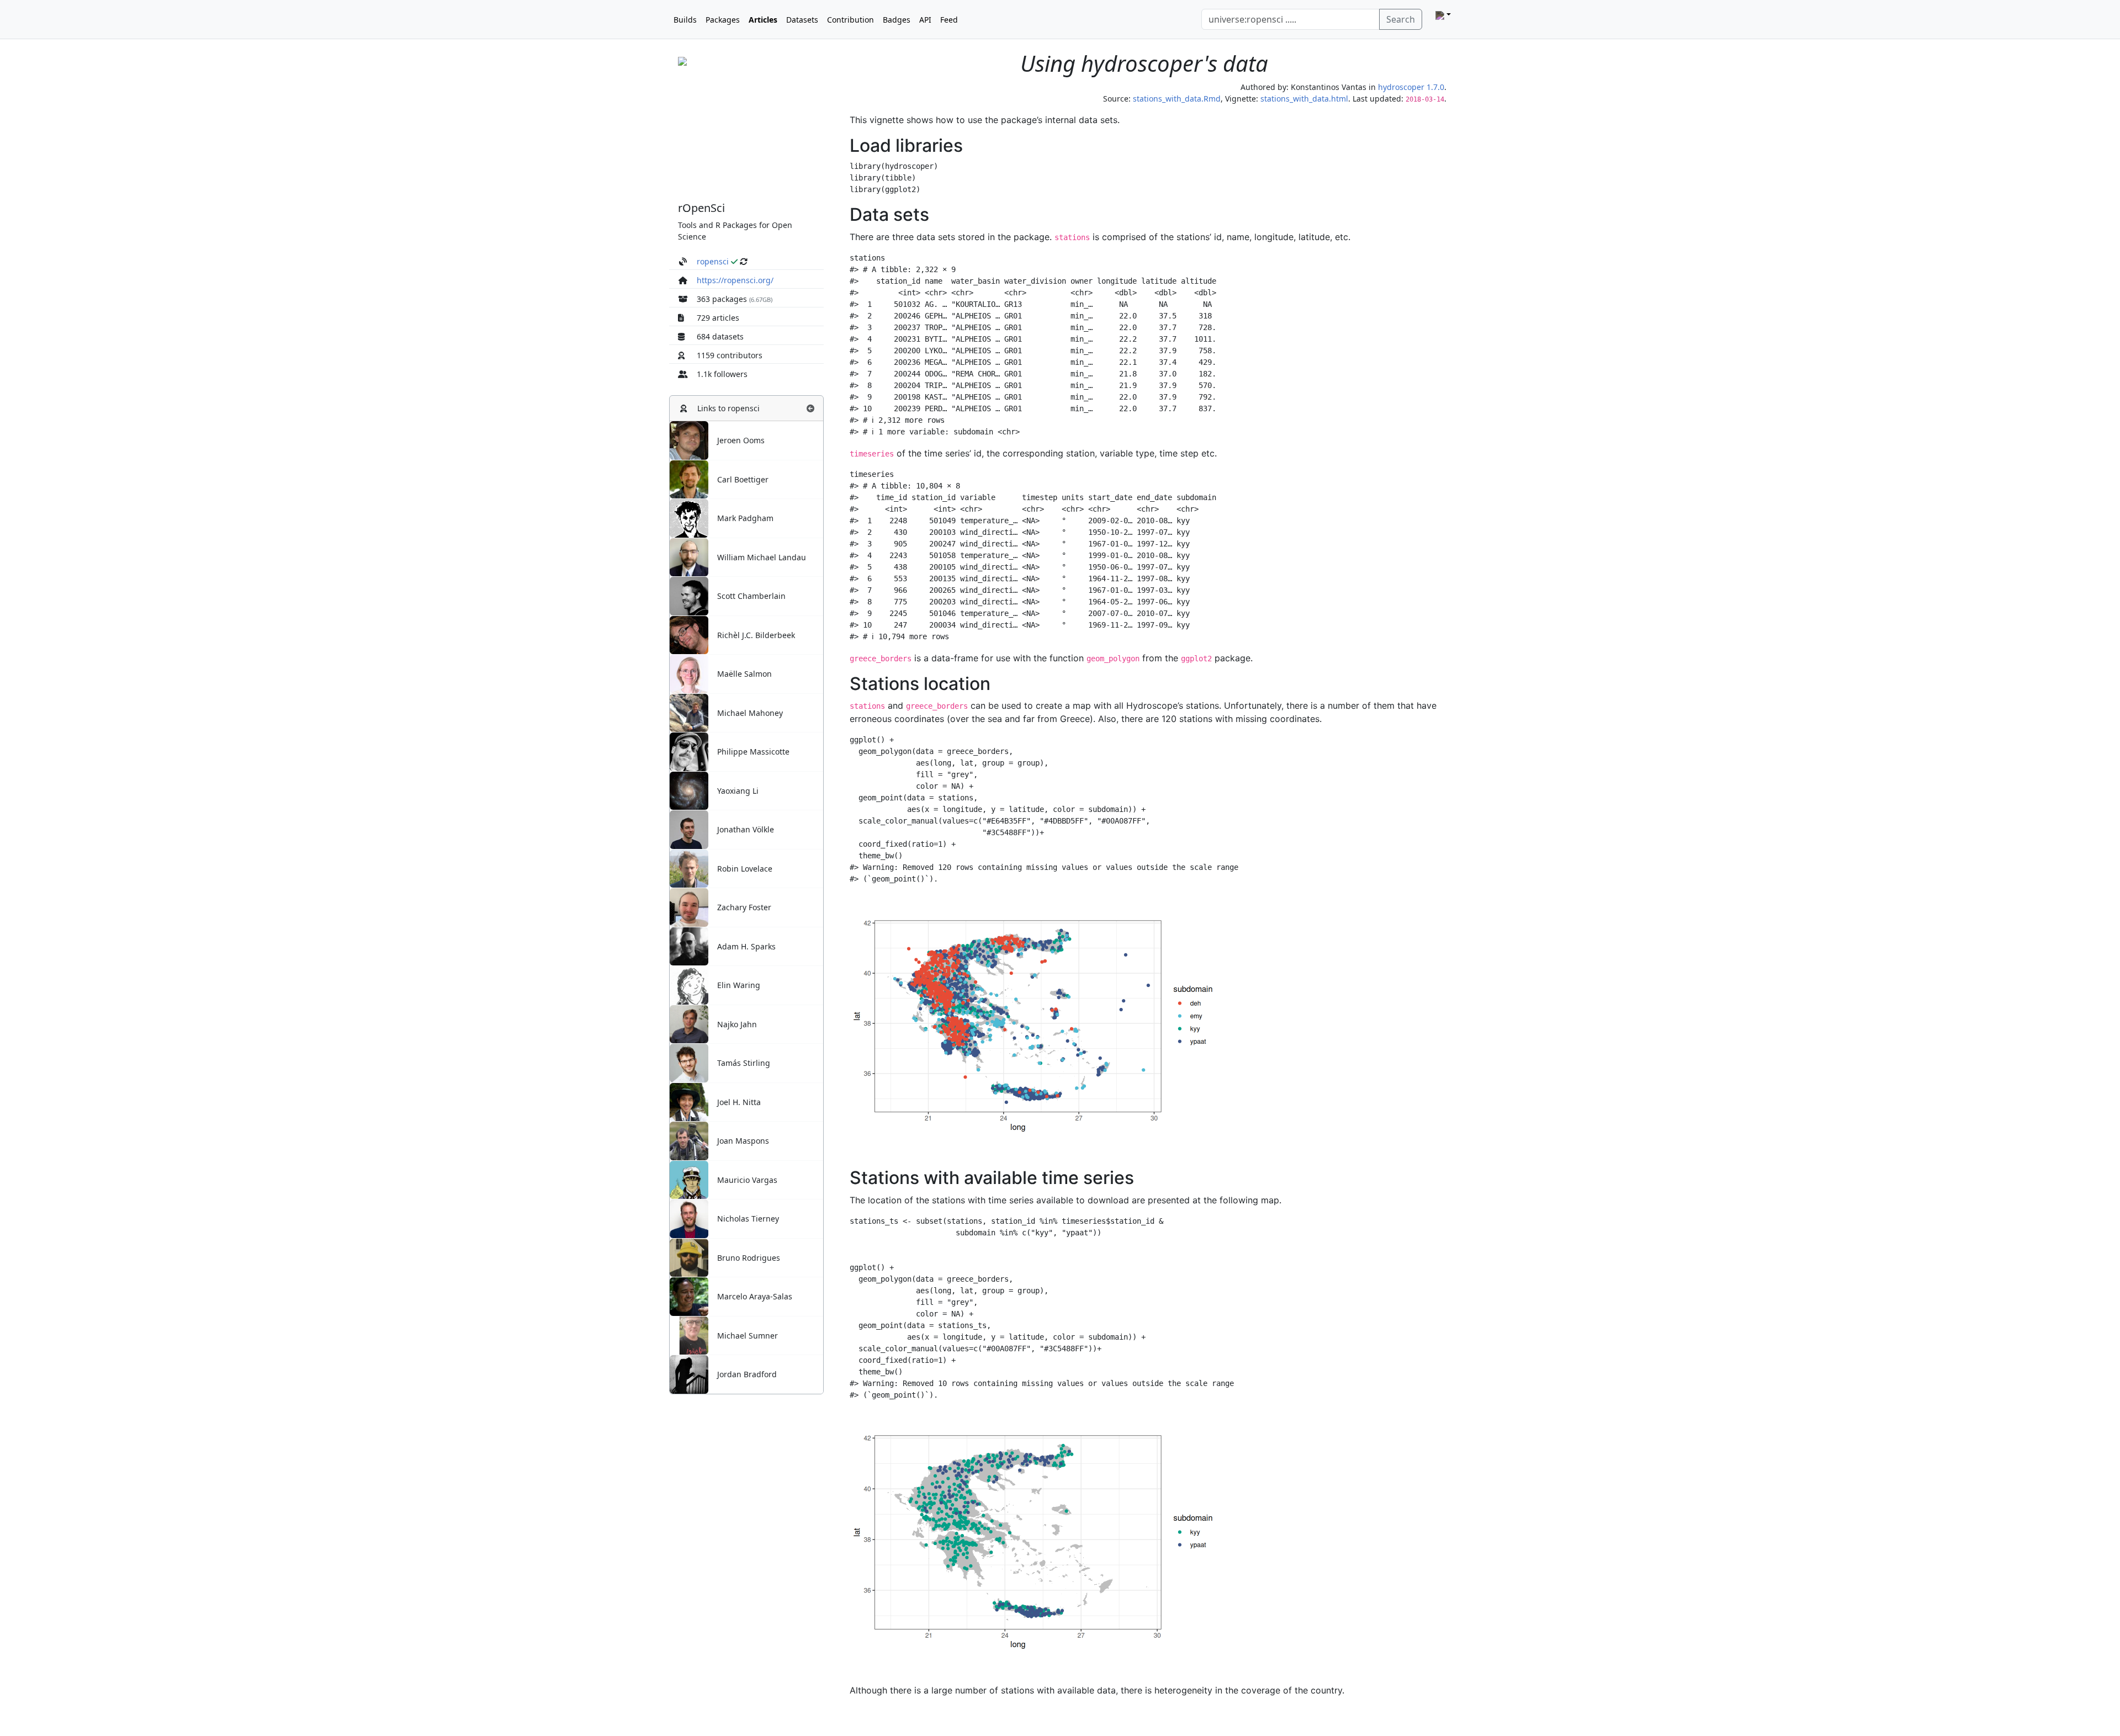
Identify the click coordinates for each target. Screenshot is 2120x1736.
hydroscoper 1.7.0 (1411, 87)
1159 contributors (730, 355)
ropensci (713, 261)
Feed (949, 20)
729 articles (718, 318)
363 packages (722, 299)
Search (1401, 19)
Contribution (850, 20)
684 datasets (720, 336)
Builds (685, 20)
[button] (810, 408)
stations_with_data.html (1304, 99)
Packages (723, 20)
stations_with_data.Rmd (1177, 99)
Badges (897, 20)
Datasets (802, 20)
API (925, 20)
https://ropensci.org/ (735, 280)
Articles (763, 20)
